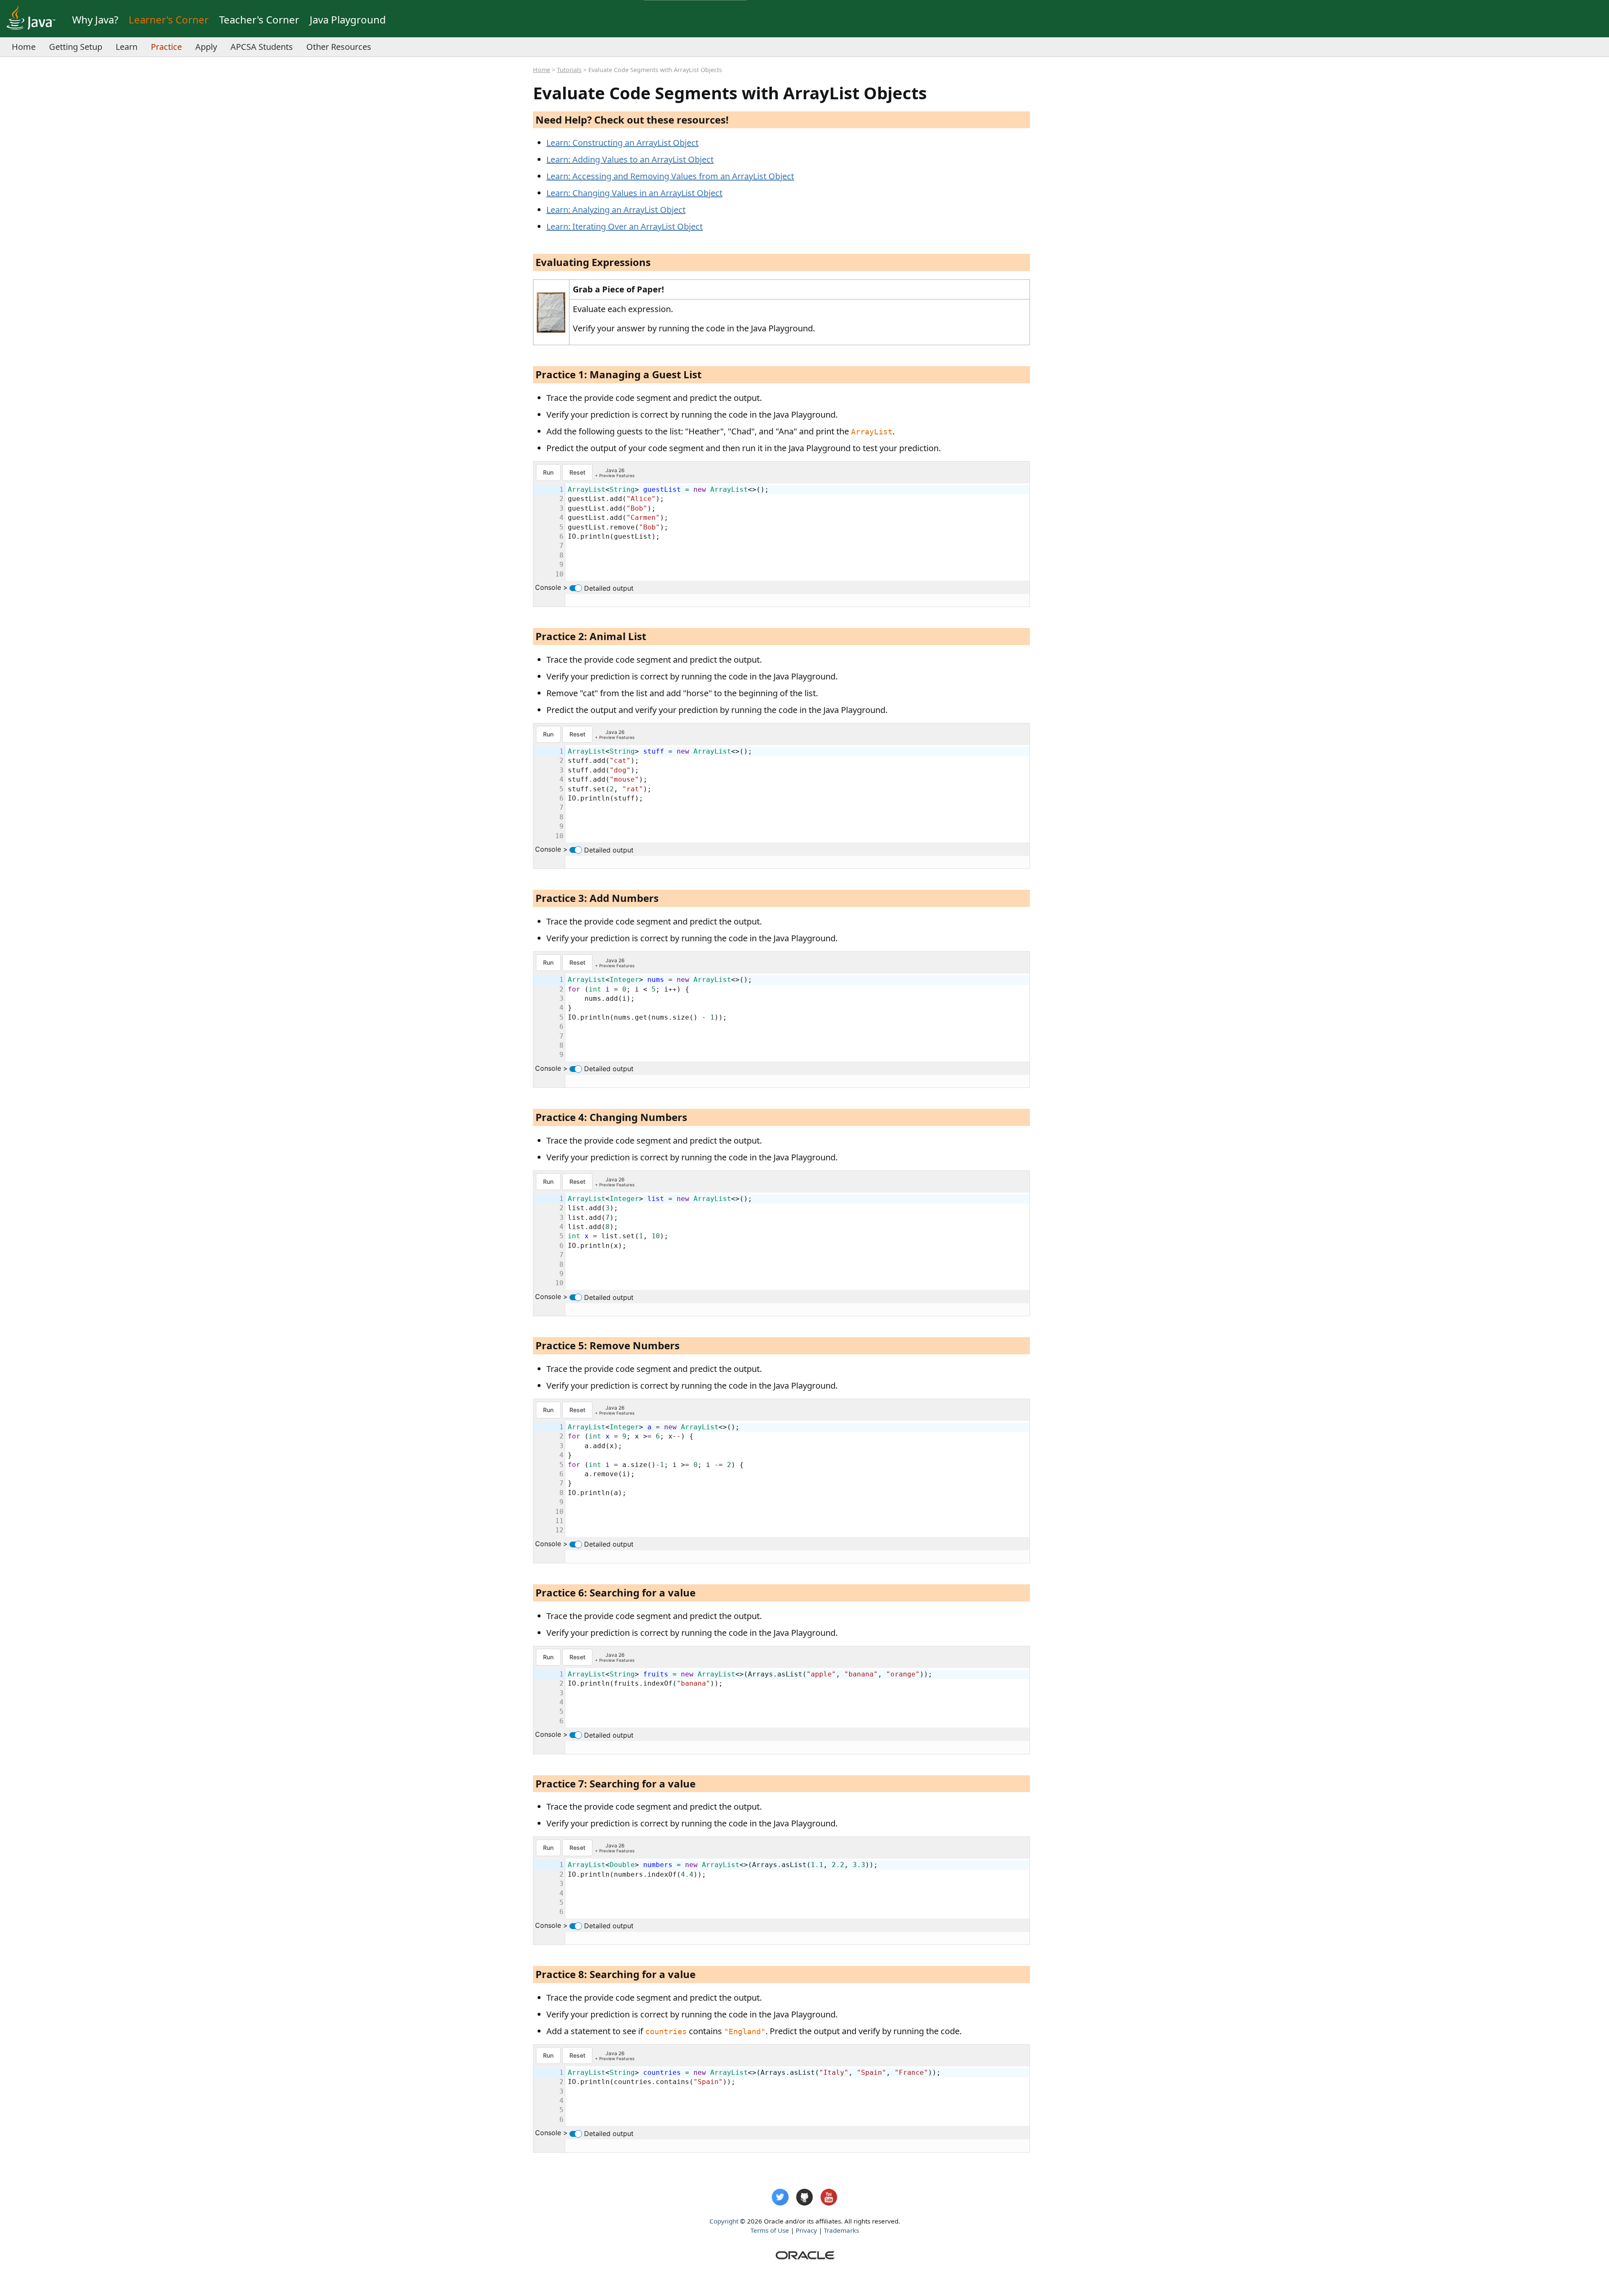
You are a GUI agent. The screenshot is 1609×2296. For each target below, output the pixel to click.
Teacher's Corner (259, 19)
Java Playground (348, 19)
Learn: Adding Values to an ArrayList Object (630, 159)
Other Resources (339, 47)
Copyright (724, 2221)
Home (24, 47)
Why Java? (95, 19)
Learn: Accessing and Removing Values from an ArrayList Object (670, 176)
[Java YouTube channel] (829, 2197)
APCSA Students (262, 47)
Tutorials (569, 70)
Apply (206, 47)
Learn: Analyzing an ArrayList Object (616, 210)
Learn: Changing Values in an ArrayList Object (634, 193)
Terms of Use (770, 2230)
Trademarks (841, 2230)
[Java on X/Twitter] (780, 2197)
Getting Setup (76, 47)
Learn (127, 47)
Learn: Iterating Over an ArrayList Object (625, 226)
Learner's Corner (169, 19)
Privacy (806, 2230)
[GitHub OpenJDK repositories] (804, 2197)
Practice (166, 47)
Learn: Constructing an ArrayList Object (622, 143)
